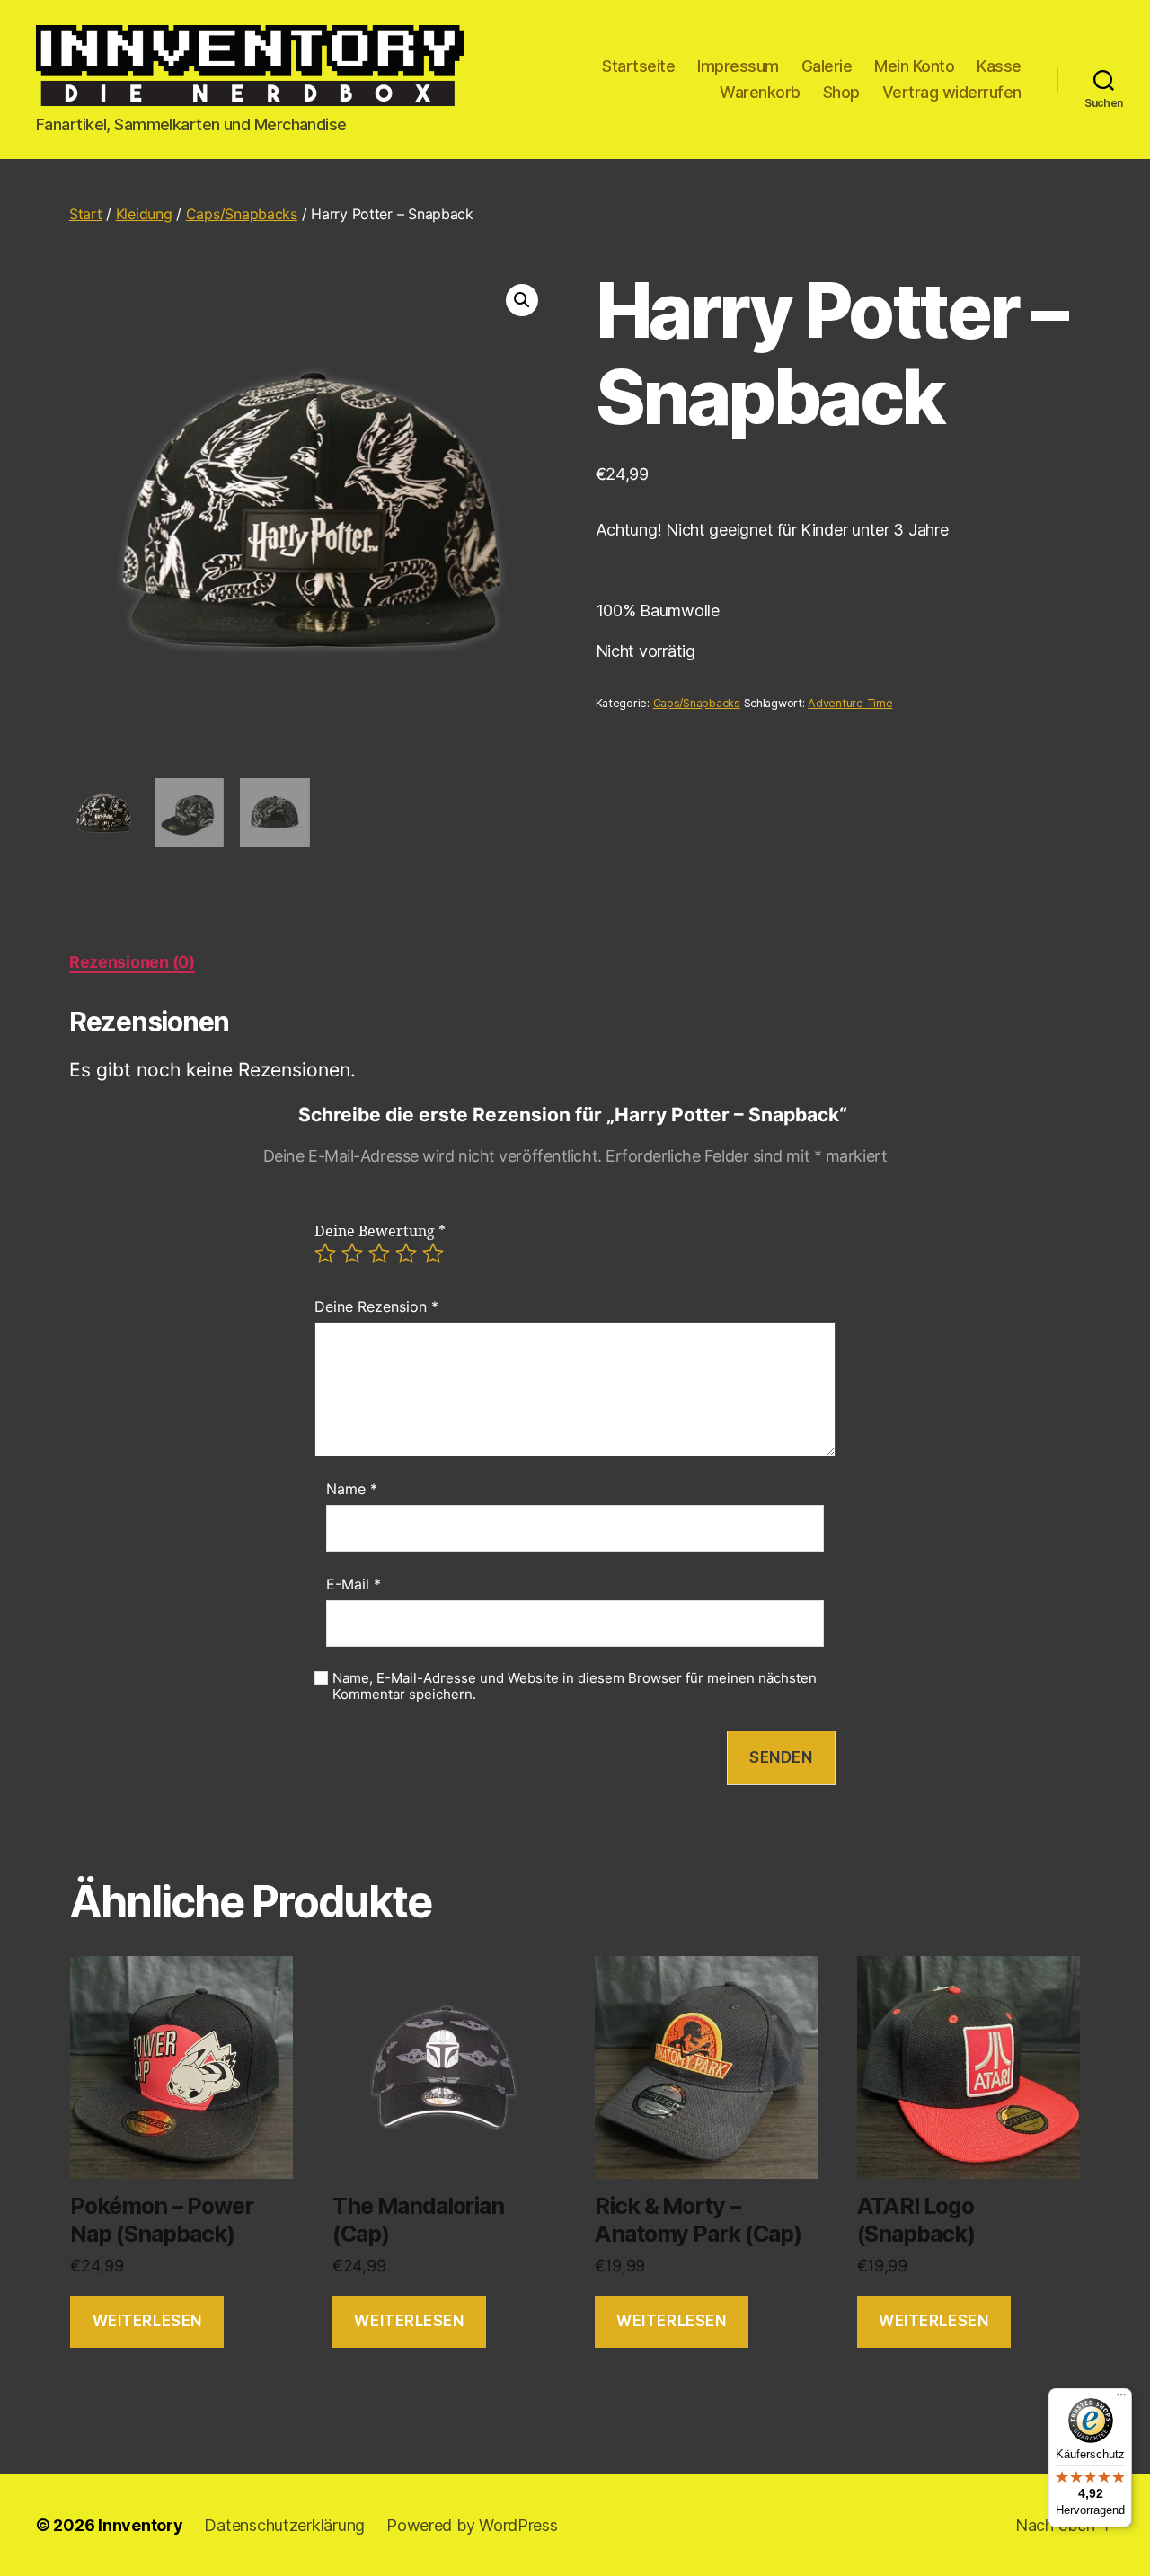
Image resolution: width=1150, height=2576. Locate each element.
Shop (841, 92)
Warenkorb (760, 92)
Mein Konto (914, 66)
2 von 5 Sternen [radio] (352, 1253)
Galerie (827, 66)
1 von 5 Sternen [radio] (325, 1253)
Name (352, 1489)
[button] (522, 300)
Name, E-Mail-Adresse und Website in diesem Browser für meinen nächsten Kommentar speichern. (575, 1687)
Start (86, 214)
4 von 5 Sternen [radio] (406, 1253)
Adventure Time (850, 703)
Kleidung (144, 214)
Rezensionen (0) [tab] (132, 962)
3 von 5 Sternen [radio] (379, 1253)
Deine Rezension (376, 1306)
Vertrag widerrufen (952, 92)
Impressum (738, 66)
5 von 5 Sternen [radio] (433, 1253)
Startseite (638, 66)
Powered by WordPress (472, 2525)
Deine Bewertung (380, 1232)
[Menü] (1121, 2399)
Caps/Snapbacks (242, 214)
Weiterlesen (147, 2321)
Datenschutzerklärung (284, 2525)
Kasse (999, 66)
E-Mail (354, 1584)
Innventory (140, 2525)
